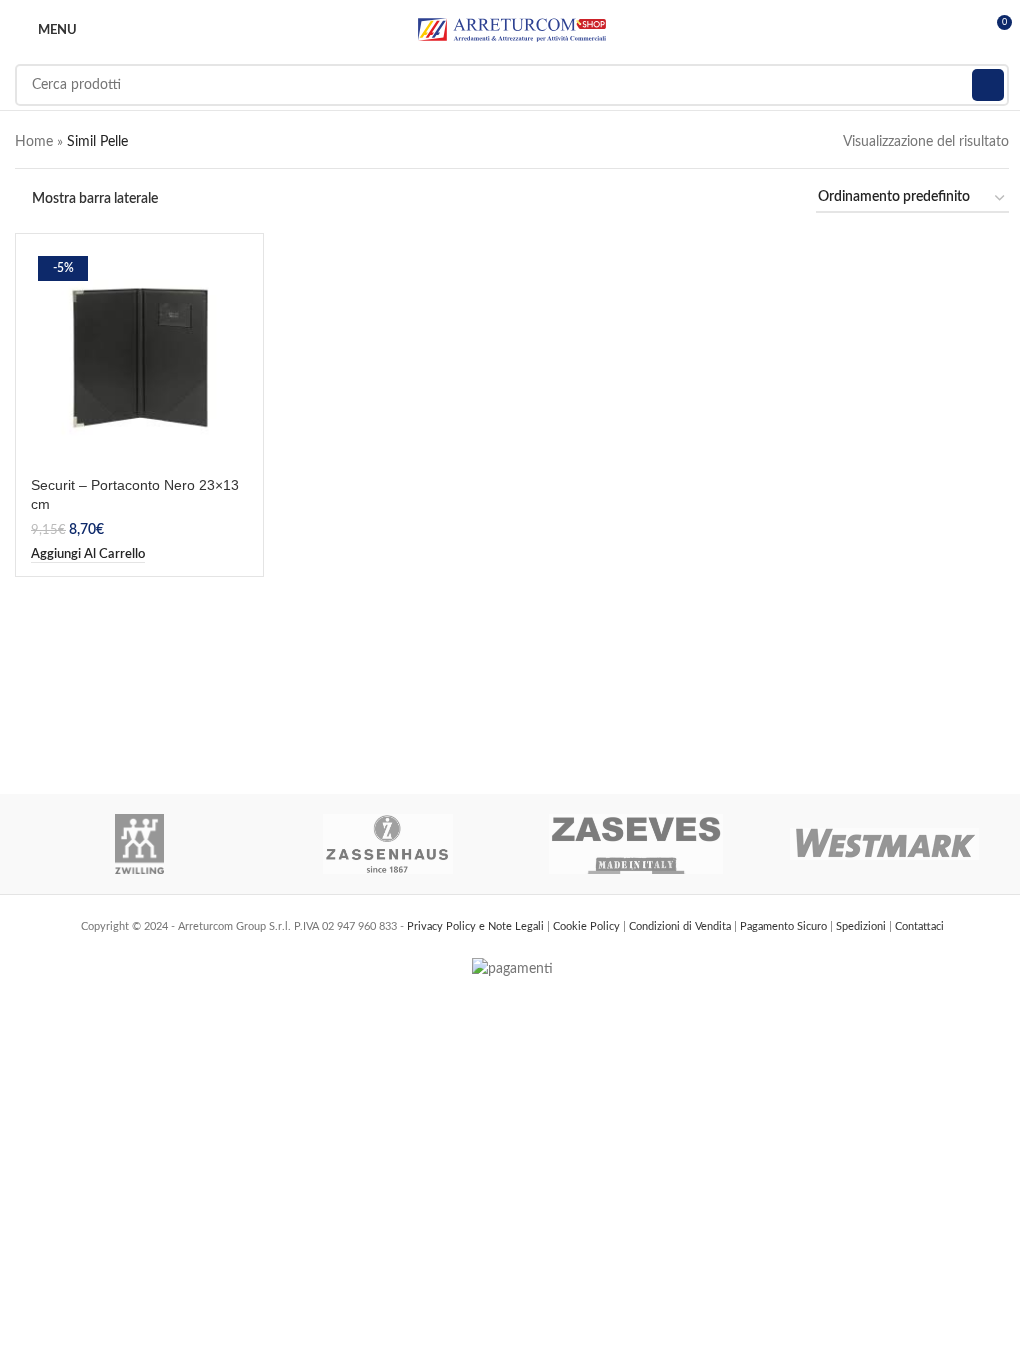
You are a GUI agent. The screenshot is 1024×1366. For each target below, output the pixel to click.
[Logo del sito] (512, 30)
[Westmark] (885, 844)
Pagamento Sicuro (785, 926)
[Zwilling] (139, 844)
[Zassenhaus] (388, 844)
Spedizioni (862, 926)
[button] (88, 555)
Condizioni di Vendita (681, 926)
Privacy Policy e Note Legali (477, 926)
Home (34, 142)
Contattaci (919, 926)
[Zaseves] (636, 844)
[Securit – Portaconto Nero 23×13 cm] (139, 357)
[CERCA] (988, 85)
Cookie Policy (588, 926)
